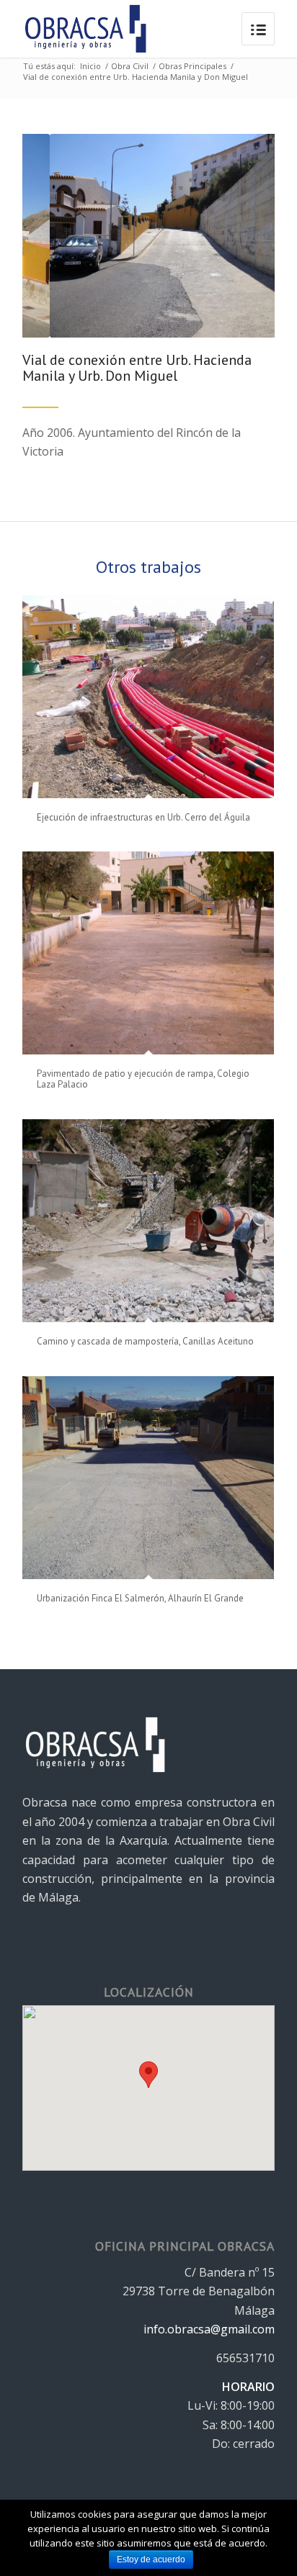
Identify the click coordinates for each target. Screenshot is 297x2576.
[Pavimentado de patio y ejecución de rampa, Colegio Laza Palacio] (148, 953)
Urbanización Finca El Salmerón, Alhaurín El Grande (140, 1598)
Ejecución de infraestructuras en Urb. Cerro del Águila (143, 817)
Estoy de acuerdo (151, 2559)
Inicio (90, 66)
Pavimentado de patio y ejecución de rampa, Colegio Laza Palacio (143, 1079)
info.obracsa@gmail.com (209, 2329)
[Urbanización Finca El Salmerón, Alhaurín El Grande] (148, 1478)
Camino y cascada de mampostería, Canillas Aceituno (145, 1341)
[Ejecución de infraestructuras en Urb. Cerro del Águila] (148, 697)
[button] (148, 2075)
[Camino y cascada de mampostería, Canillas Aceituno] (148, 1221)
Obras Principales (192, 66)
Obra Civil (130, 66)
